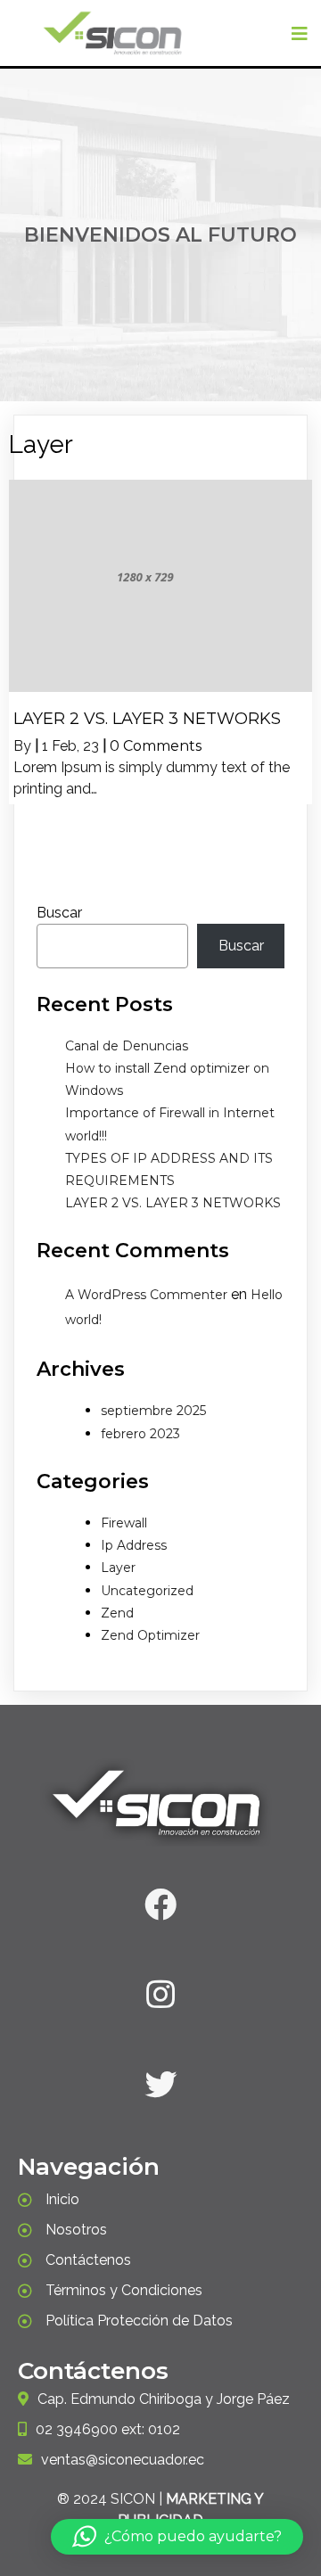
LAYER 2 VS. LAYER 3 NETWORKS (173, 1203)
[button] (177, 2537)
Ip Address (134, 1545)
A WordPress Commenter (146, 1295)
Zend (117, 1613)
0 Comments (156, 746)
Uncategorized (147, 1591)
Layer (118, 1568)
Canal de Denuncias (127, 1046)
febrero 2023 (140, 1434)
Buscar (59, 913)
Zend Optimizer (150, 1635)
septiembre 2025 (153, 1411)
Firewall (124, 1523)
